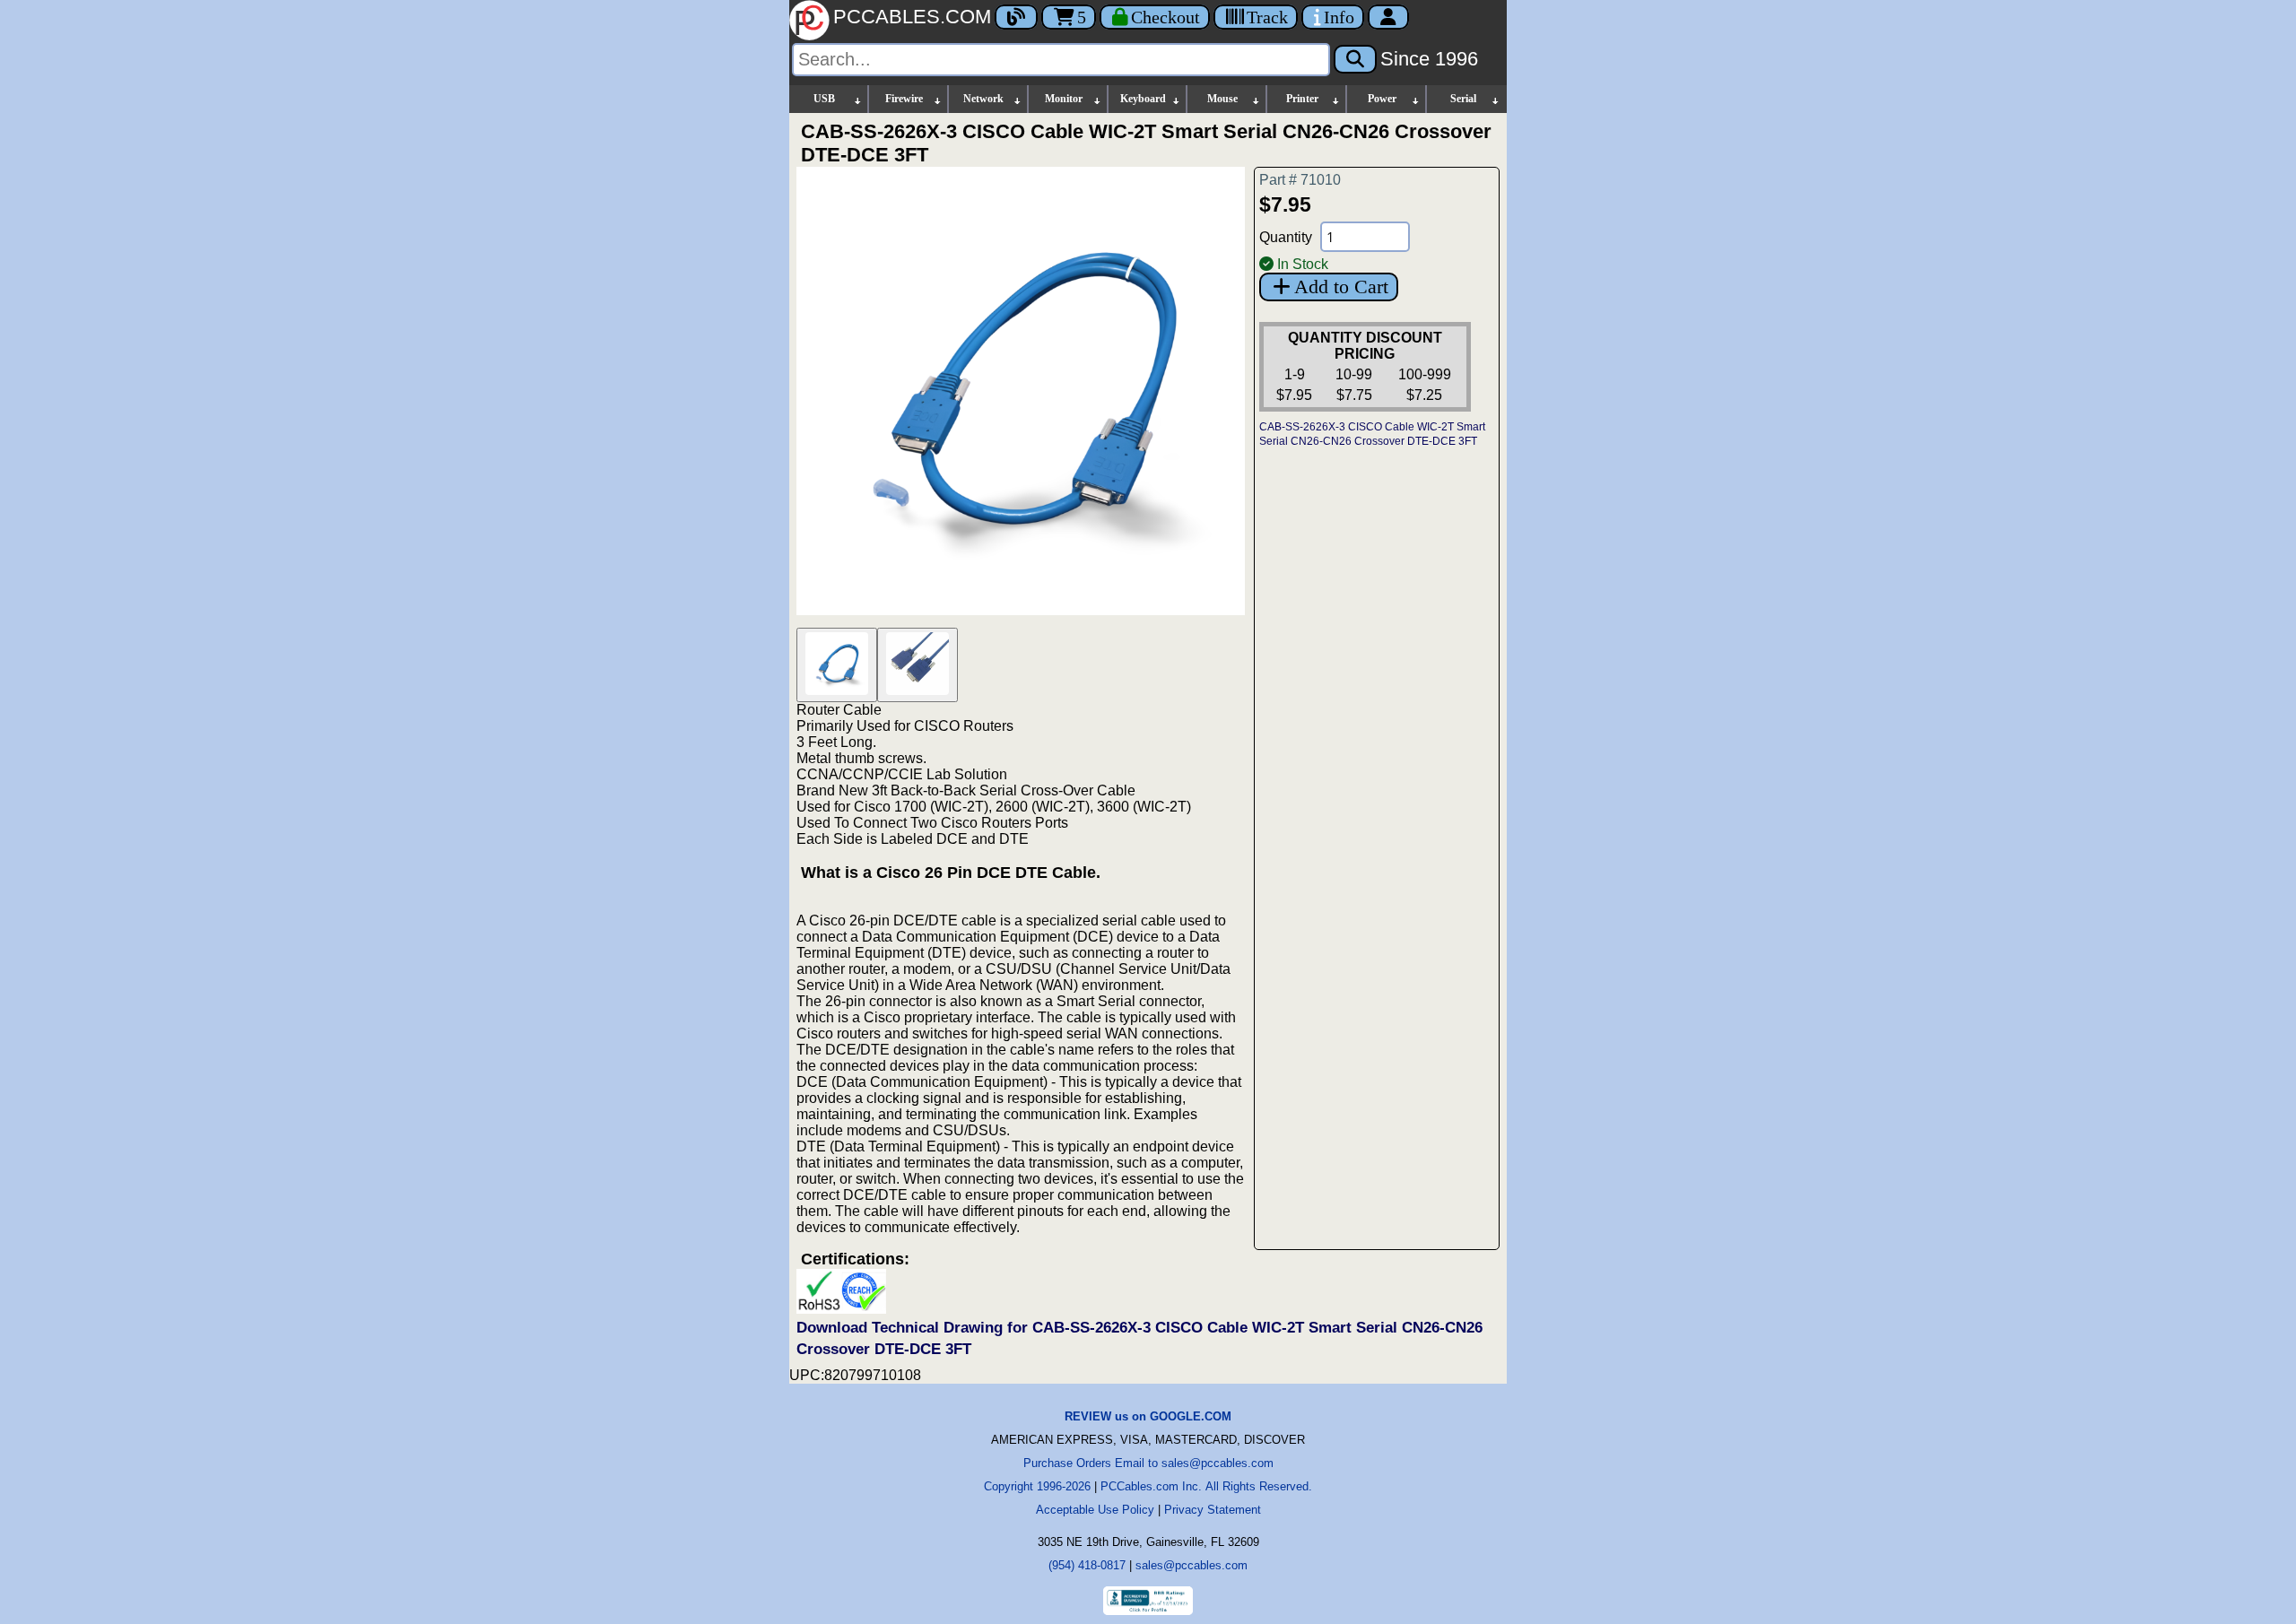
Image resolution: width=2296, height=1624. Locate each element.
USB (824, 99)
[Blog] (1016, 17)
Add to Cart (1341, 287)
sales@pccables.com (1191, 1565)
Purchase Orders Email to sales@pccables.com (1148, 1463)
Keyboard (1143, 99)
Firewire (904, 99)
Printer (1302, 99)
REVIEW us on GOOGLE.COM (1148, 1416)
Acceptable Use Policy (1095, 1510)
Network (983, 99)
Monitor (1064, 99)
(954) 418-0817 (1087, 1565)
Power (1382, 99)
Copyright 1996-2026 (1037, 1486)
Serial (1463, 99)
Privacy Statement (1213, 1510)
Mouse (1222, 99)
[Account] (1388, 17)
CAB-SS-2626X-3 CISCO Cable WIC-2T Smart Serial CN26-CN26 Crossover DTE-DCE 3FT (1372, 434)
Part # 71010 (1300, 180)
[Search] (1355, 59)
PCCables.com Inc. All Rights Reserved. (1206, 1486)
